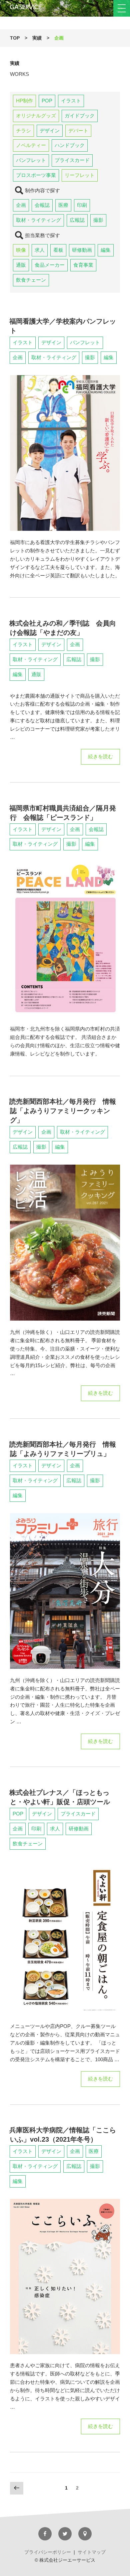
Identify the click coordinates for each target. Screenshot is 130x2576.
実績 (37, 38)
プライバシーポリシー (48, 2552)
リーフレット (80, 175)
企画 (21, 205)
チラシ (23, 131)
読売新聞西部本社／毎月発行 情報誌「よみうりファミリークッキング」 (63, 1111)
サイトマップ (92, 2552)
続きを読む (100, 759)
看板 (58, 250)
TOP (15, 38)
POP (47, 101)
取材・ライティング (38, 220)
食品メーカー (50, 265)
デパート (78, 131)
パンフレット (31, 160)
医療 (63, 205)
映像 (21, 250)
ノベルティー (31, 145)
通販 (21, 265)
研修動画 (82, 250)
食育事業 (83, 265)
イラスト (71, 101)
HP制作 (24, 101)
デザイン (50, 131)
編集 (106, 250)
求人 (40, 250)
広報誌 (77, 220)
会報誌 (42, 205)
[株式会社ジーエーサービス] (65, 8)
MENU (122, 8)
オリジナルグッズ (36, 116)
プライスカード (72, 160)
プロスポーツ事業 (36, 175)
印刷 (82, 205)
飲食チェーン (31, 280)
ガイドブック (80, 116)
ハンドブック (70, 145)
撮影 (98, 220)
